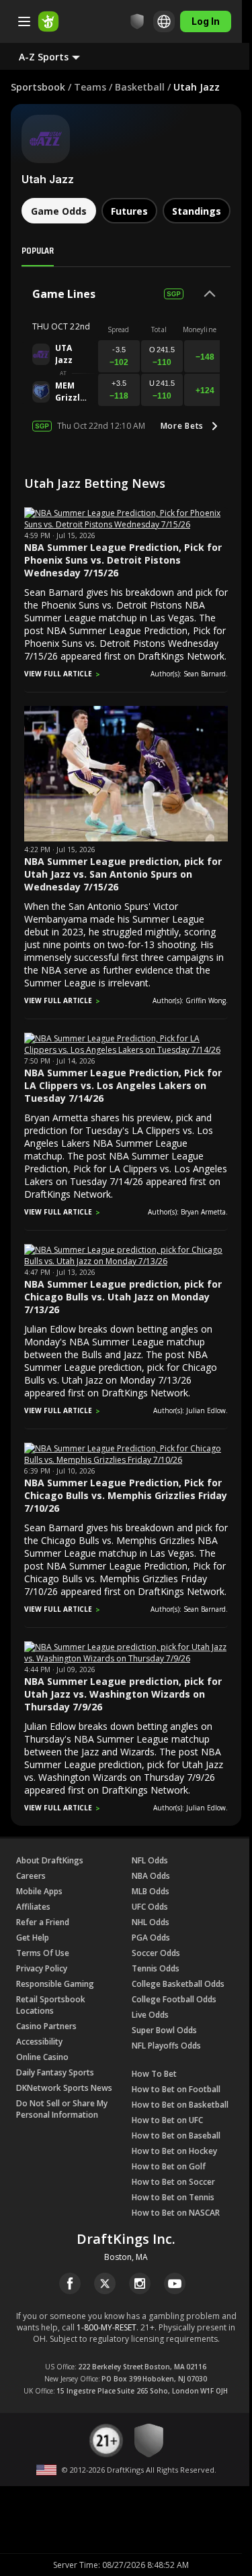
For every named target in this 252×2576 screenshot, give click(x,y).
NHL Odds (151, 1922)
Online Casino (42, 2057)
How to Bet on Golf (169, 2166)
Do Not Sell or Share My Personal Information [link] (62, 2109)
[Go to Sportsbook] (48, 21)
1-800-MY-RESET (107, 2327)
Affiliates (33, 1907)
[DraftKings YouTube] (175, 2283)
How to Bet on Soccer (173, 2182)
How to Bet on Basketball (180, 2105)
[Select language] (164, 21)
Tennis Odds (156, 1968)
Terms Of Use (43, 1953)
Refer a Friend (43, 1922)
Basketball (140, 87)
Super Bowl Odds (164, 2030)
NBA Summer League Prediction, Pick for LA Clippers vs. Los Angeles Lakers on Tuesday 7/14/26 (123, 1085)
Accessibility (39, 2042)
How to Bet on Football (176, 2089)
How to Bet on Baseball (176, 2135)
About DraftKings (50, 1860)
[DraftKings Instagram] (140, 2283)
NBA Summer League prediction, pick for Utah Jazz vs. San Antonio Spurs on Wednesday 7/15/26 (123, 874)
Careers (31, 1876)
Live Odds (150, 2015)
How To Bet (154, 2074)
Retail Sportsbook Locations (51, 2005)
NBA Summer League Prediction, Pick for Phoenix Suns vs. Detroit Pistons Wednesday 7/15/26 (123, 560)
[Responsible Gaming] (137, 21)
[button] (60, 56)
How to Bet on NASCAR (176, 2213)
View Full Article (58, 674)
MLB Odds (151, 1891)
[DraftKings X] (105, 2283)
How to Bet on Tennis (173, 2197)
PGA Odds (151, 1938)
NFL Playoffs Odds (166, 2046)
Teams (90, 87)
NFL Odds (150, 1860)
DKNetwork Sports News (64, 2088)
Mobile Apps (39, 1891)
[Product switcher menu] (24, 21)
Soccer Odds (156, 1953)
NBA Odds (151, 1876)
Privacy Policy (42, 1968)
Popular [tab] (38, 250)
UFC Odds (150, 1907)
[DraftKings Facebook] (70, 2283)
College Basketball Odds (178, 1984)
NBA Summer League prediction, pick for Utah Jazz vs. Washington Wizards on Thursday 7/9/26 (123, 1694)
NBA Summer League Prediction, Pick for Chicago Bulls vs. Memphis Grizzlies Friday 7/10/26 (126, 1495)
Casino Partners (46, 2026)
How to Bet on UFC (167, 2120)
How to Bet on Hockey (174, 2151)
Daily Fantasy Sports (55, 2072)
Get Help (33, 1938)
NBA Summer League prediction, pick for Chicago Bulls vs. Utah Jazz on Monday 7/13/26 (123, 1297)
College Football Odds (174, 1999)
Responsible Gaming (55, 1984)
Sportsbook (38, 87)
